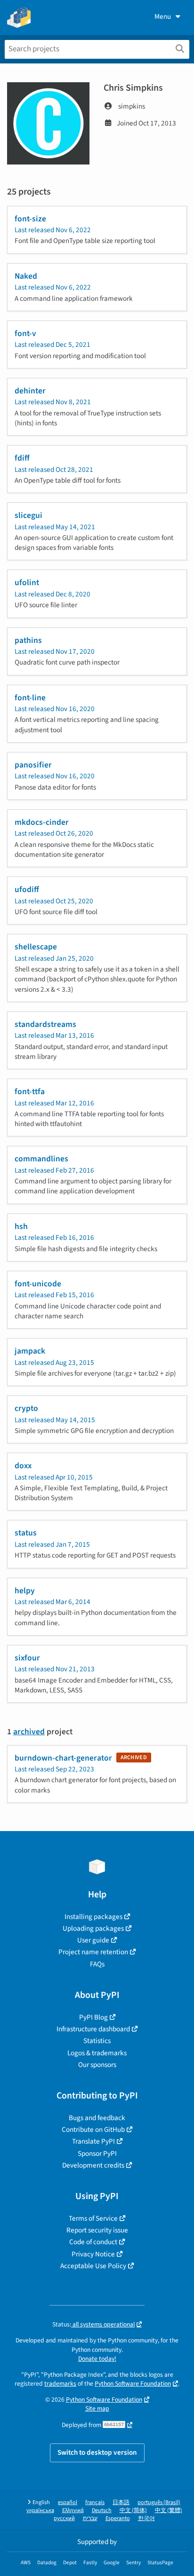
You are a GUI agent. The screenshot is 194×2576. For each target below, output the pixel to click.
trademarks (60, 2384)
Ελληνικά (73, 2510)
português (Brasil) (159, 2502)
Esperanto (118, 2518)
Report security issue (97, 2230)
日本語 (121, 2502)
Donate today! (97, 2359)
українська (40, 2510)
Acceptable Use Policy (93, 2266)
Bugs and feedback (97, 2118)
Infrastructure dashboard (93, 2029)
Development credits (93, 2165)
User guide (93, 1940)
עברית (90, 2518)
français (95, 2502)
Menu (163, 16)
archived (29, 1732)
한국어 (146, 2518)
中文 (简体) (133, 2510)
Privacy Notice (93, 2254)
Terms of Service (93, 2218)
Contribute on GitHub (93, 2130)
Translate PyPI (93, 2141)
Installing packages (93, 1917)
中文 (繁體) (169, 2510)
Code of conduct (93, 2242)
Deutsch (102, 2510)
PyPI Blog (93, 2017)
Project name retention (93, 1952)
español (68, 2502)
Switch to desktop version (97, 2452)
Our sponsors (97, 2065)
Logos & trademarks (97, 2053)
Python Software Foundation (133, 2384)
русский (64, 2518)
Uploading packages (93, 1928)
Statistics (97, 2041)
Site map (97, 2408)
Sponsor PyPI (97, 2153)
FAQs (97, 1964)
